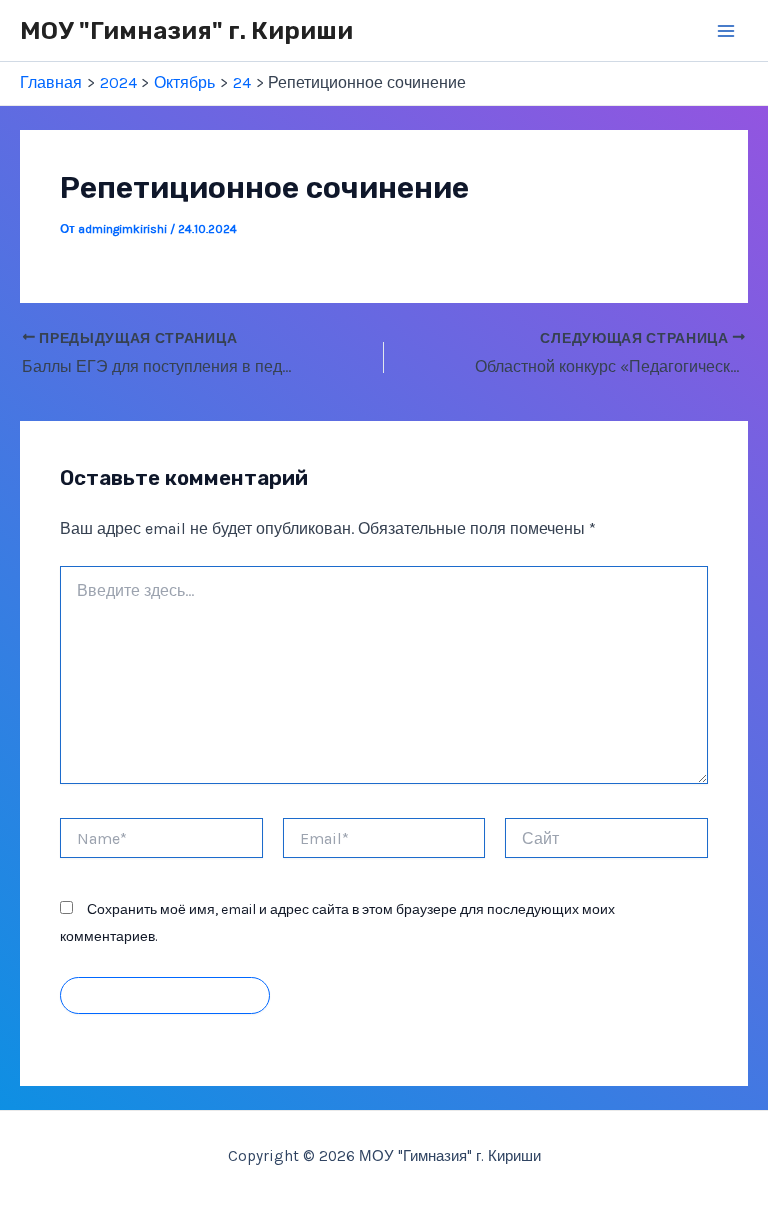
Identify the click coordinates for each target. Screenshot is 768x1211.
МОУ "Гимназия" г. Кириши (186, 30)
